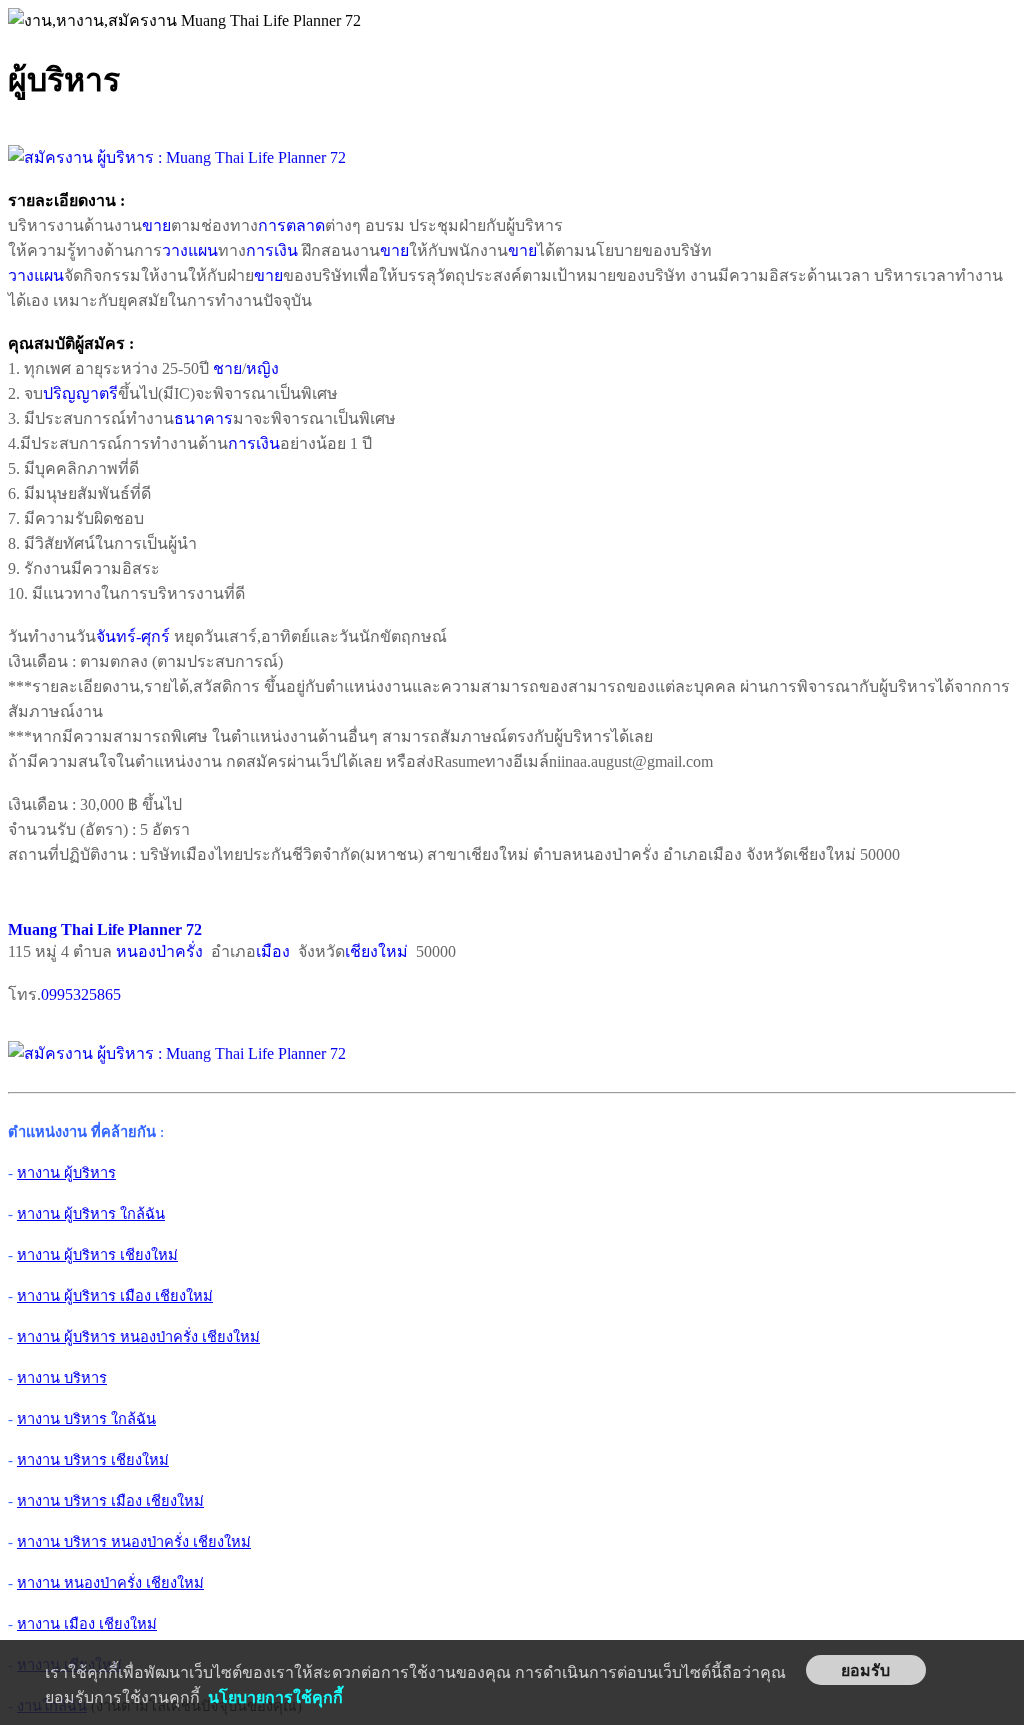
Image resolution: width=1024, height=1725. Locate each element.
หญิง (262, 368)
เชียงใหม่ (376, 951)
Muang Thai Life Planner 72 (105, 929)
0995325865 (81, 994)
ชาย (227, 368)
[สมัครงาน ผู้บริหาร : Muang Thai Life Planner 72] (177, 157)
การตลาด (291, 225)
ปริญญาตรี (80, 393)
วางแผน (190, 250)
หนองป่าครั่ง (159, 951)
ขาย (156, 225)
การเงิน (272, 250)
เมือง (273, 951)
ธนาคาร (203, 418)
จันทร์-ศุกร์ (133, 636)
